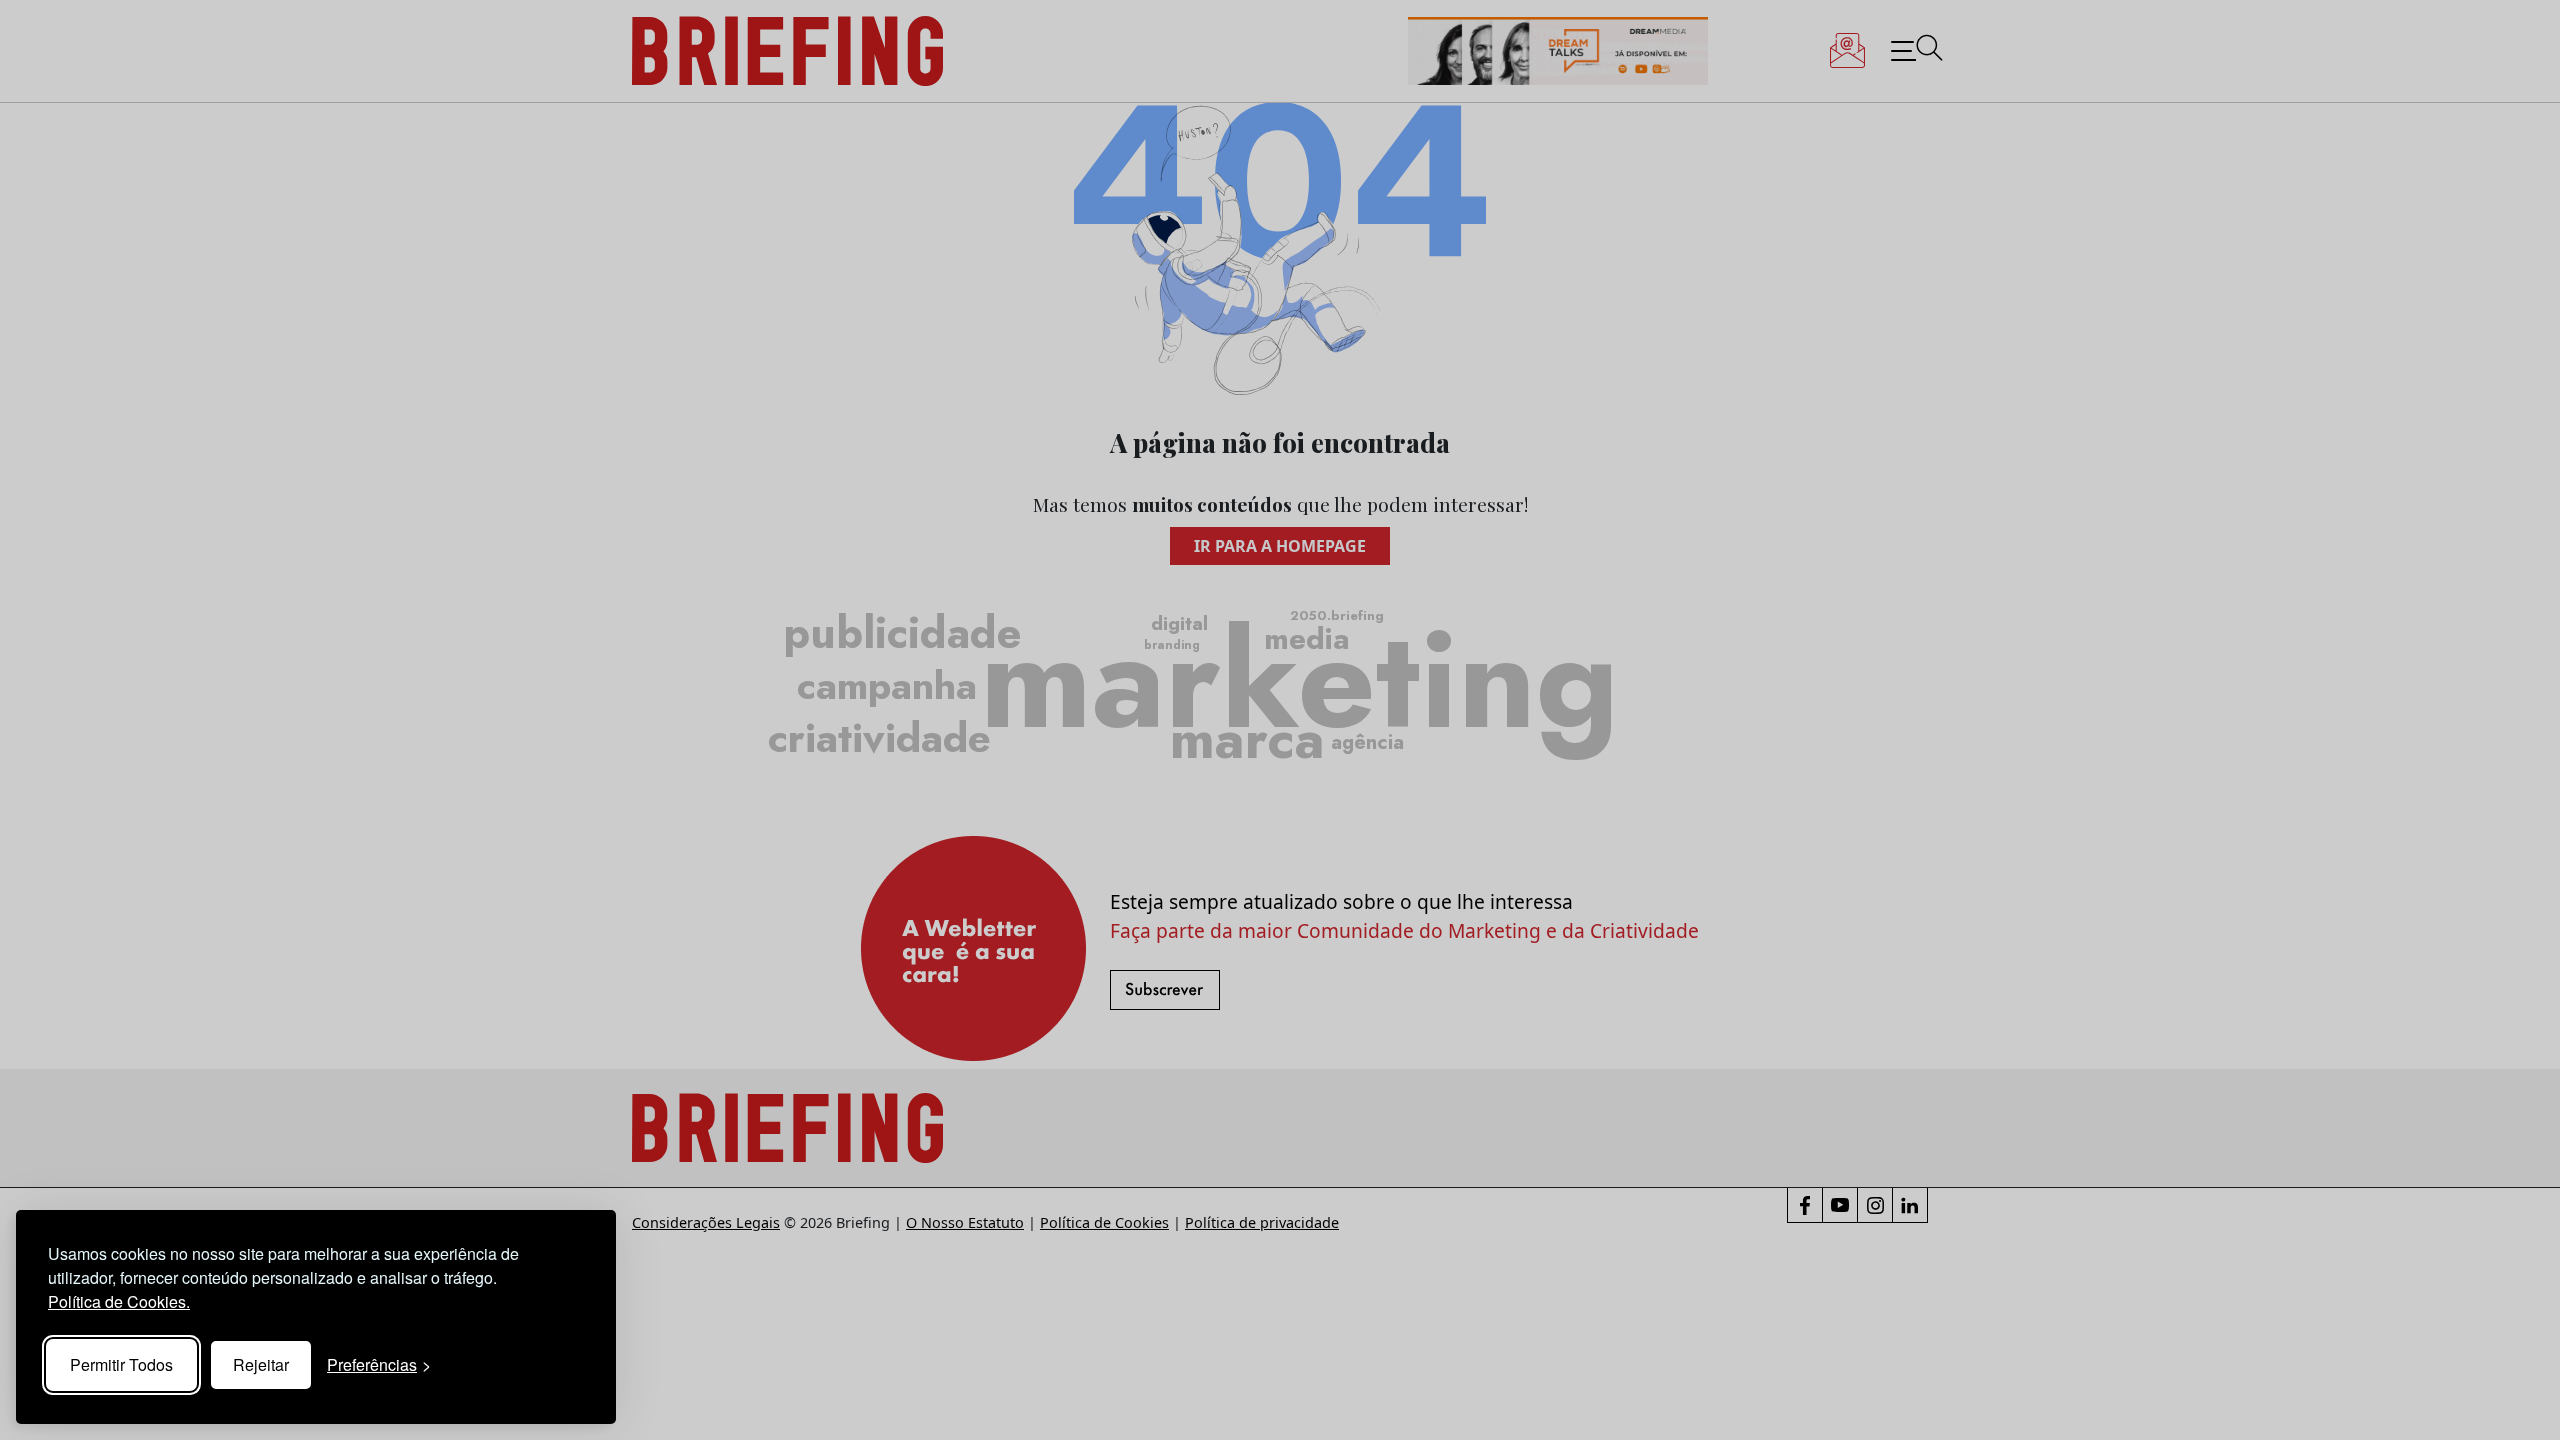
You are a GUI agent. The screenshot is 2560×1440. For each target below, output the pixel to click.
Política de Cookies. (119, 1301)
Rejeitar (261, 1364)
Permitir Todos (121, 1364)
